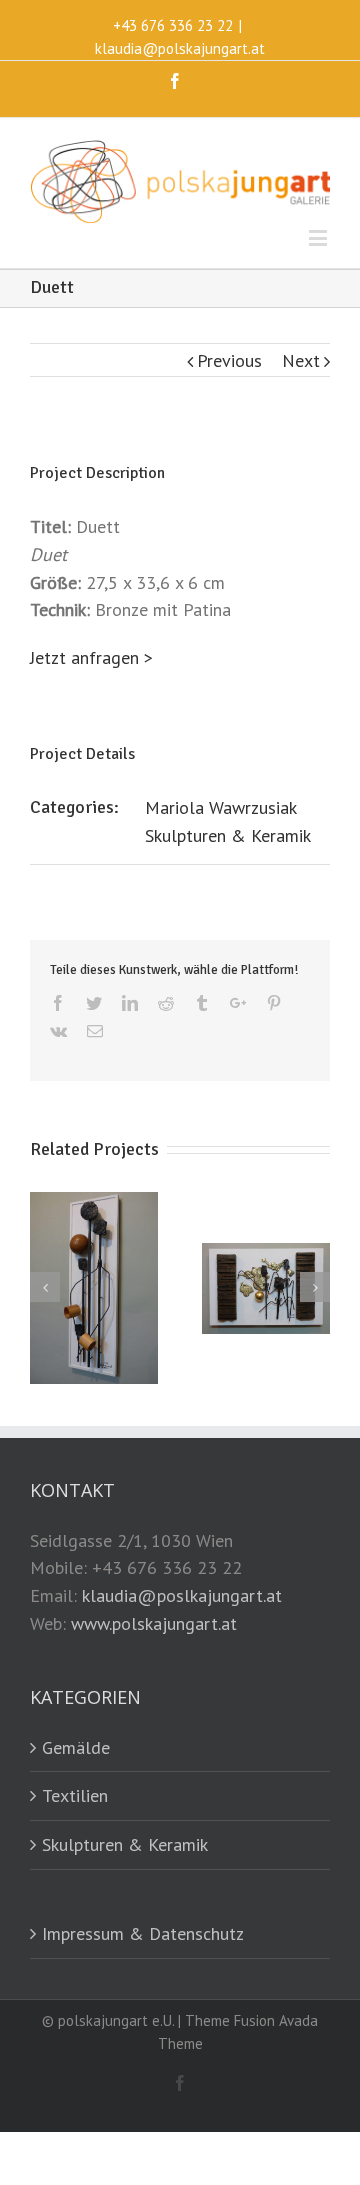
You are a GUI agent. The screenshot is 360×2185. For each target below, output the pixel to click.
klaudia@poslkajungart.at (182, 1595)
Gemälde (76, 1747)
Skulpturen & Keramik (228, 835)
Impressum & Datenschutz (143, 1933)
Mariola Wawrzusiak (221, 807)
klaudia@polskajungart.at (180, 48)
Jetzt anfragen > (91, 657)
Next (301, 360)
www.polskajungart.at (154, 1623)
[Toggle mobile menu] (319, 237)
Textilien (75, 1795)
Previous (229, 360)
